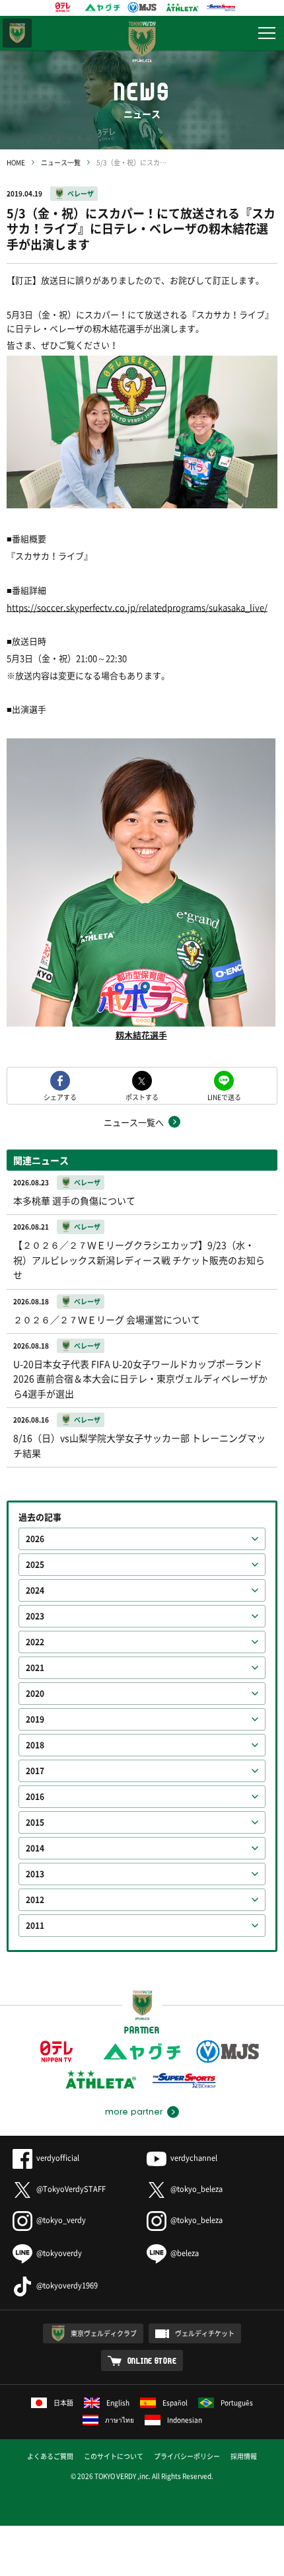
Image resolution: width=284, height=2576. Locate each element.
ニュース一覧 (61, 162)
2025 (35, 1565)
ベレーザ (81, 193)
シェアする (60, 1096)
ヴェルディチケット (205, 2333)
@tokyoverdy (59, 2253)
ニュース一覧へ (134, 1122)
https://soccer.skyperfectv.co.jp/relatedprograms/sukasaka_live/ (137, 607)
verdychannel (194, 2158)
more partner (134, 2112)
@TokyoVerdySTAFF (71, 2189)
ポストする (142, 1096)
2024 (35, 1590)
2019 (35, 1719)
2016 (35, 1797)
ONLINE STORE (152, 2361)
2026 (35, 1539)
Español (175, 2402)
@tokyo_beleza (196, 2189)
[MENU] (267, 33)
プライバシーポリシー (187, 2456)
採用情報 (244, 2456)
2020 (35, 1694)
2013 (35, 1874)
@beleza (185, 2253)
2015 (35, 1822)
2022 (35, 1642)
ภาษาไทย (120, 2420)
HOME (16, 162)
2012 (35, 1900)
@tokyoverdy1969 (67, 2285)
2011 (35, 1926)
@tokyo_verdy (61, 2220)
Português (237, 2402)
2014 (35, 1848)
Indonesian (185, 2420)
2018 (35, 1745)
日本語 (63, 2402)
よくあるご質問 (50, 2456)
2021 (35, 1668)
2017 (35, 1771)
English (118, 2402)
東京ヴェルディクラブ (104, 2333)
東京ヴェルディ (17, 33)
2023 (35, 1616)
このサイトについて (114, 2456)
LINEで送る (224, 1096)
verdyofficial (58, 2158)
